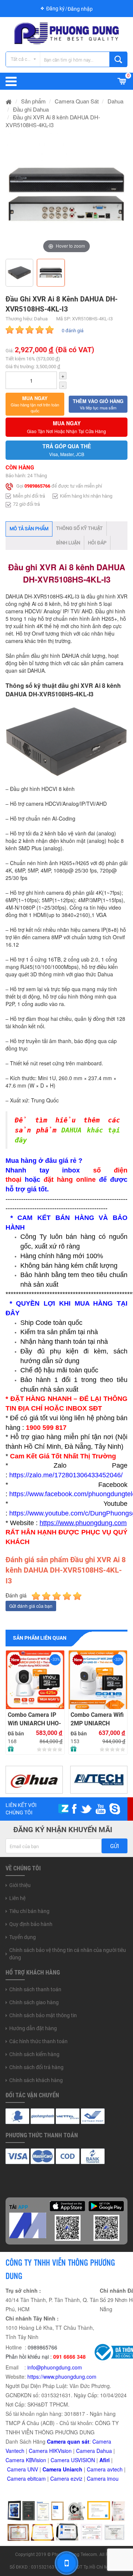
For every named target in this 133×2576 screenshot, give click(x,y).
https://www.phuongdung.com (62, 2377)
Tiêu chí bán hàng (29, 1911)
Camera (97, 2469)
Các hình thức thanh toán (38, 2041)
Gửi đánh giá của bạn (31, 1606)
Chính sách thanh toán (35, 1989)
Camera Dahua (94, 2451)
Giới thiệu (20, 1885)
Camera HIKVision (50, 2451)
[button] (35, 404)
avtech (115, 2469)
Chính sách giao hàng (34, 2002)
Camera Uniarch (62, 2469)
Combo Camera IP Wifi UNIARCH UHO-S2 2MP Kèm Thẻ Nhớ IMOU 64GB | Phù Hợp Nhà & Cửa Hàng (34, 1719)
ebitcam (37, 2478)
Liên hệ (17, 1898)
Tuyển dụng (23, 1937)
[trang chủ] (9, 101)
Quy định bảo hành (31, 1924)
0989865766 (37, 486)
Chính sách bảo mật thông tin (43, 2015)
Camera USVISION (73, 2460)
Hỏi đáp (97, 543)
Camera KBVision (26, 2460)
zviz (78, 2478)
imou (113, 2478)
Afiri (105, 2460)
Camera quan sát (68, 2441)
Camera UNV (23, 2469)
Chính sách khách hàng (36, 2080)
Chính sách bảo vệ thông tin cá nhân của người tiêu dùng (68, 1954)
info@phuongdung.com (55, 2367)
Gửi (115, 1846)
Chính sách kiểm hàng (34, 2054)
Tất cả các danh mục (25, 59)
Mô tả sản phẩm (29, 529)
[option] (66, 194)
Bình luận (68, 543)
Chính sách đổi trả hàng (36, 2067)
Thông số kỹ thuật (79, 528)
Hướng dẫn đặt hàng (33, 2028)
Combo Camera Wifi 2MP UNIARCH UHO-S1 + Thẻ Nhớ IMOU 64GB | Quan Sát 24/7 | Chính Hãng (97, 1719)
